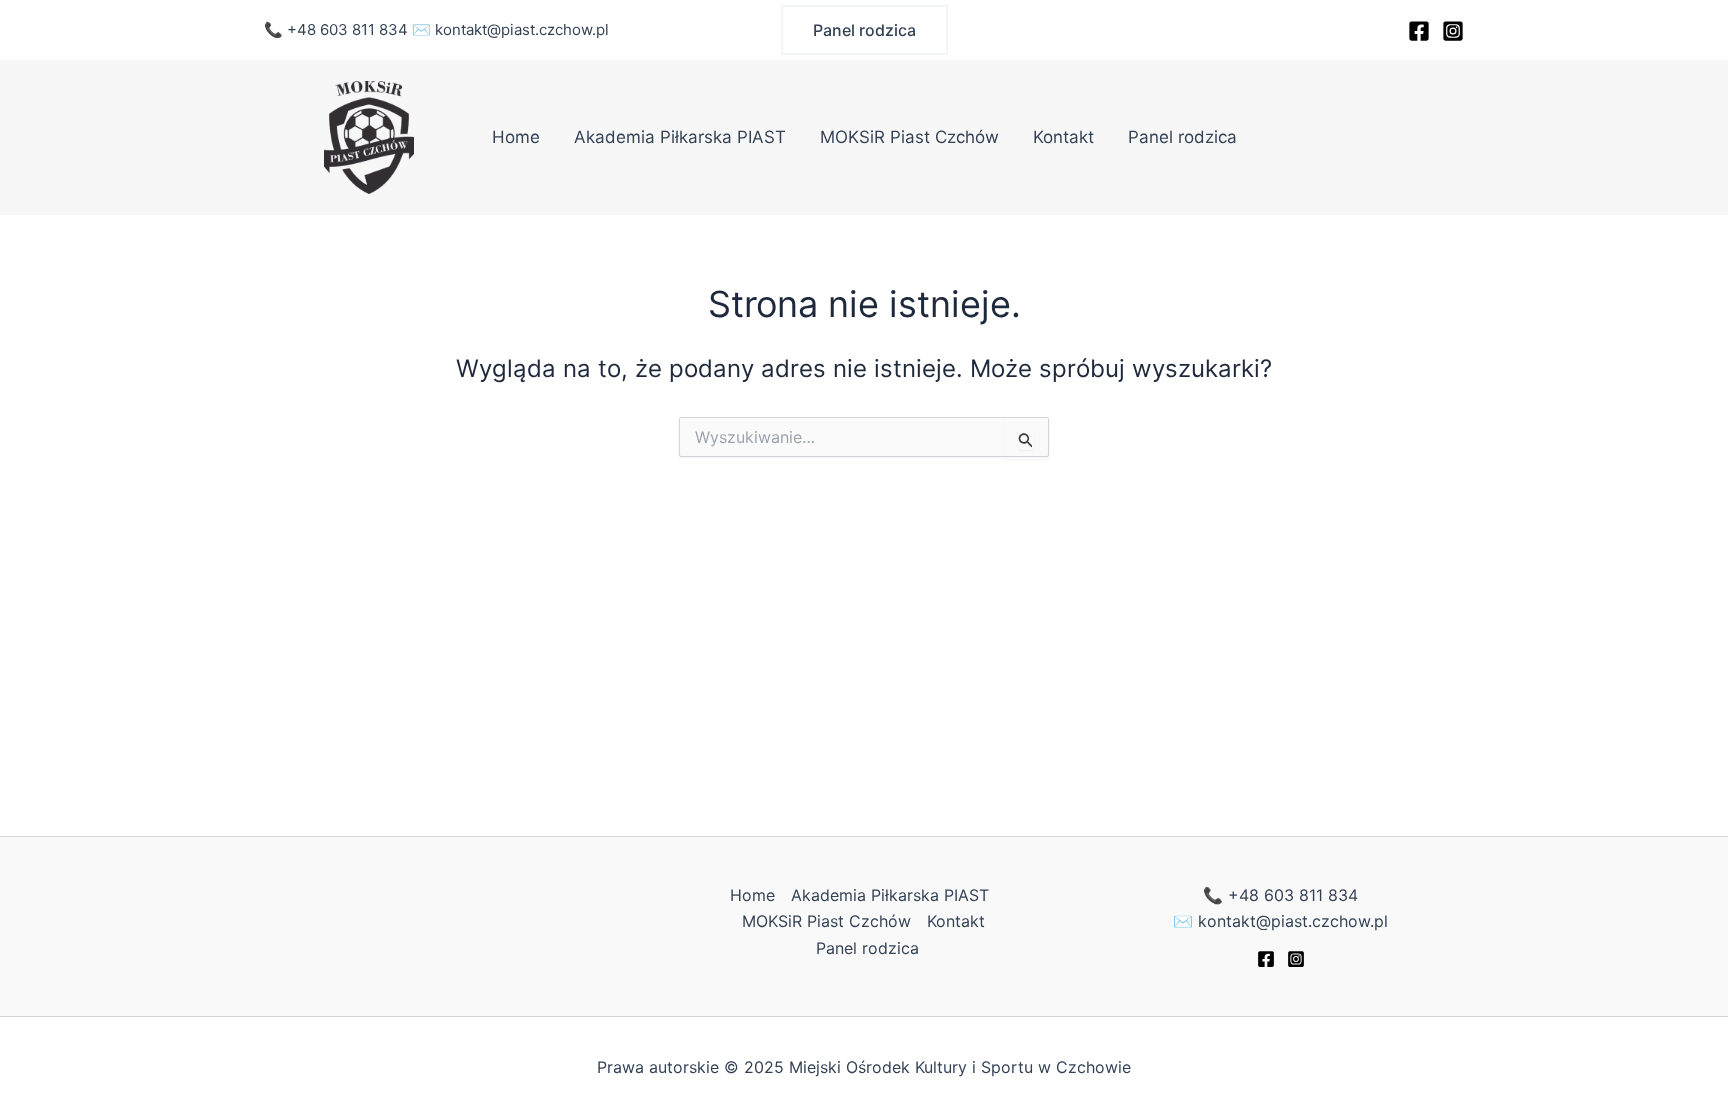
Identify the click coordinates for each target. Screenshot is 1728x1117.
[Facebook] (1419, 31)
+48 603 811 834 (347, 29)
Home (516, 137)
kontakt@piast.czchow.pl (522, 29)
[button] (864, 30)
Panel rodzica (1182, 137)
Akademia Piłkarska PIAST (680, 137)
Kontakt (1063, 137)
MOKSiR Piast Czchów (909, 137)
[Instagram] (1453, 31)
